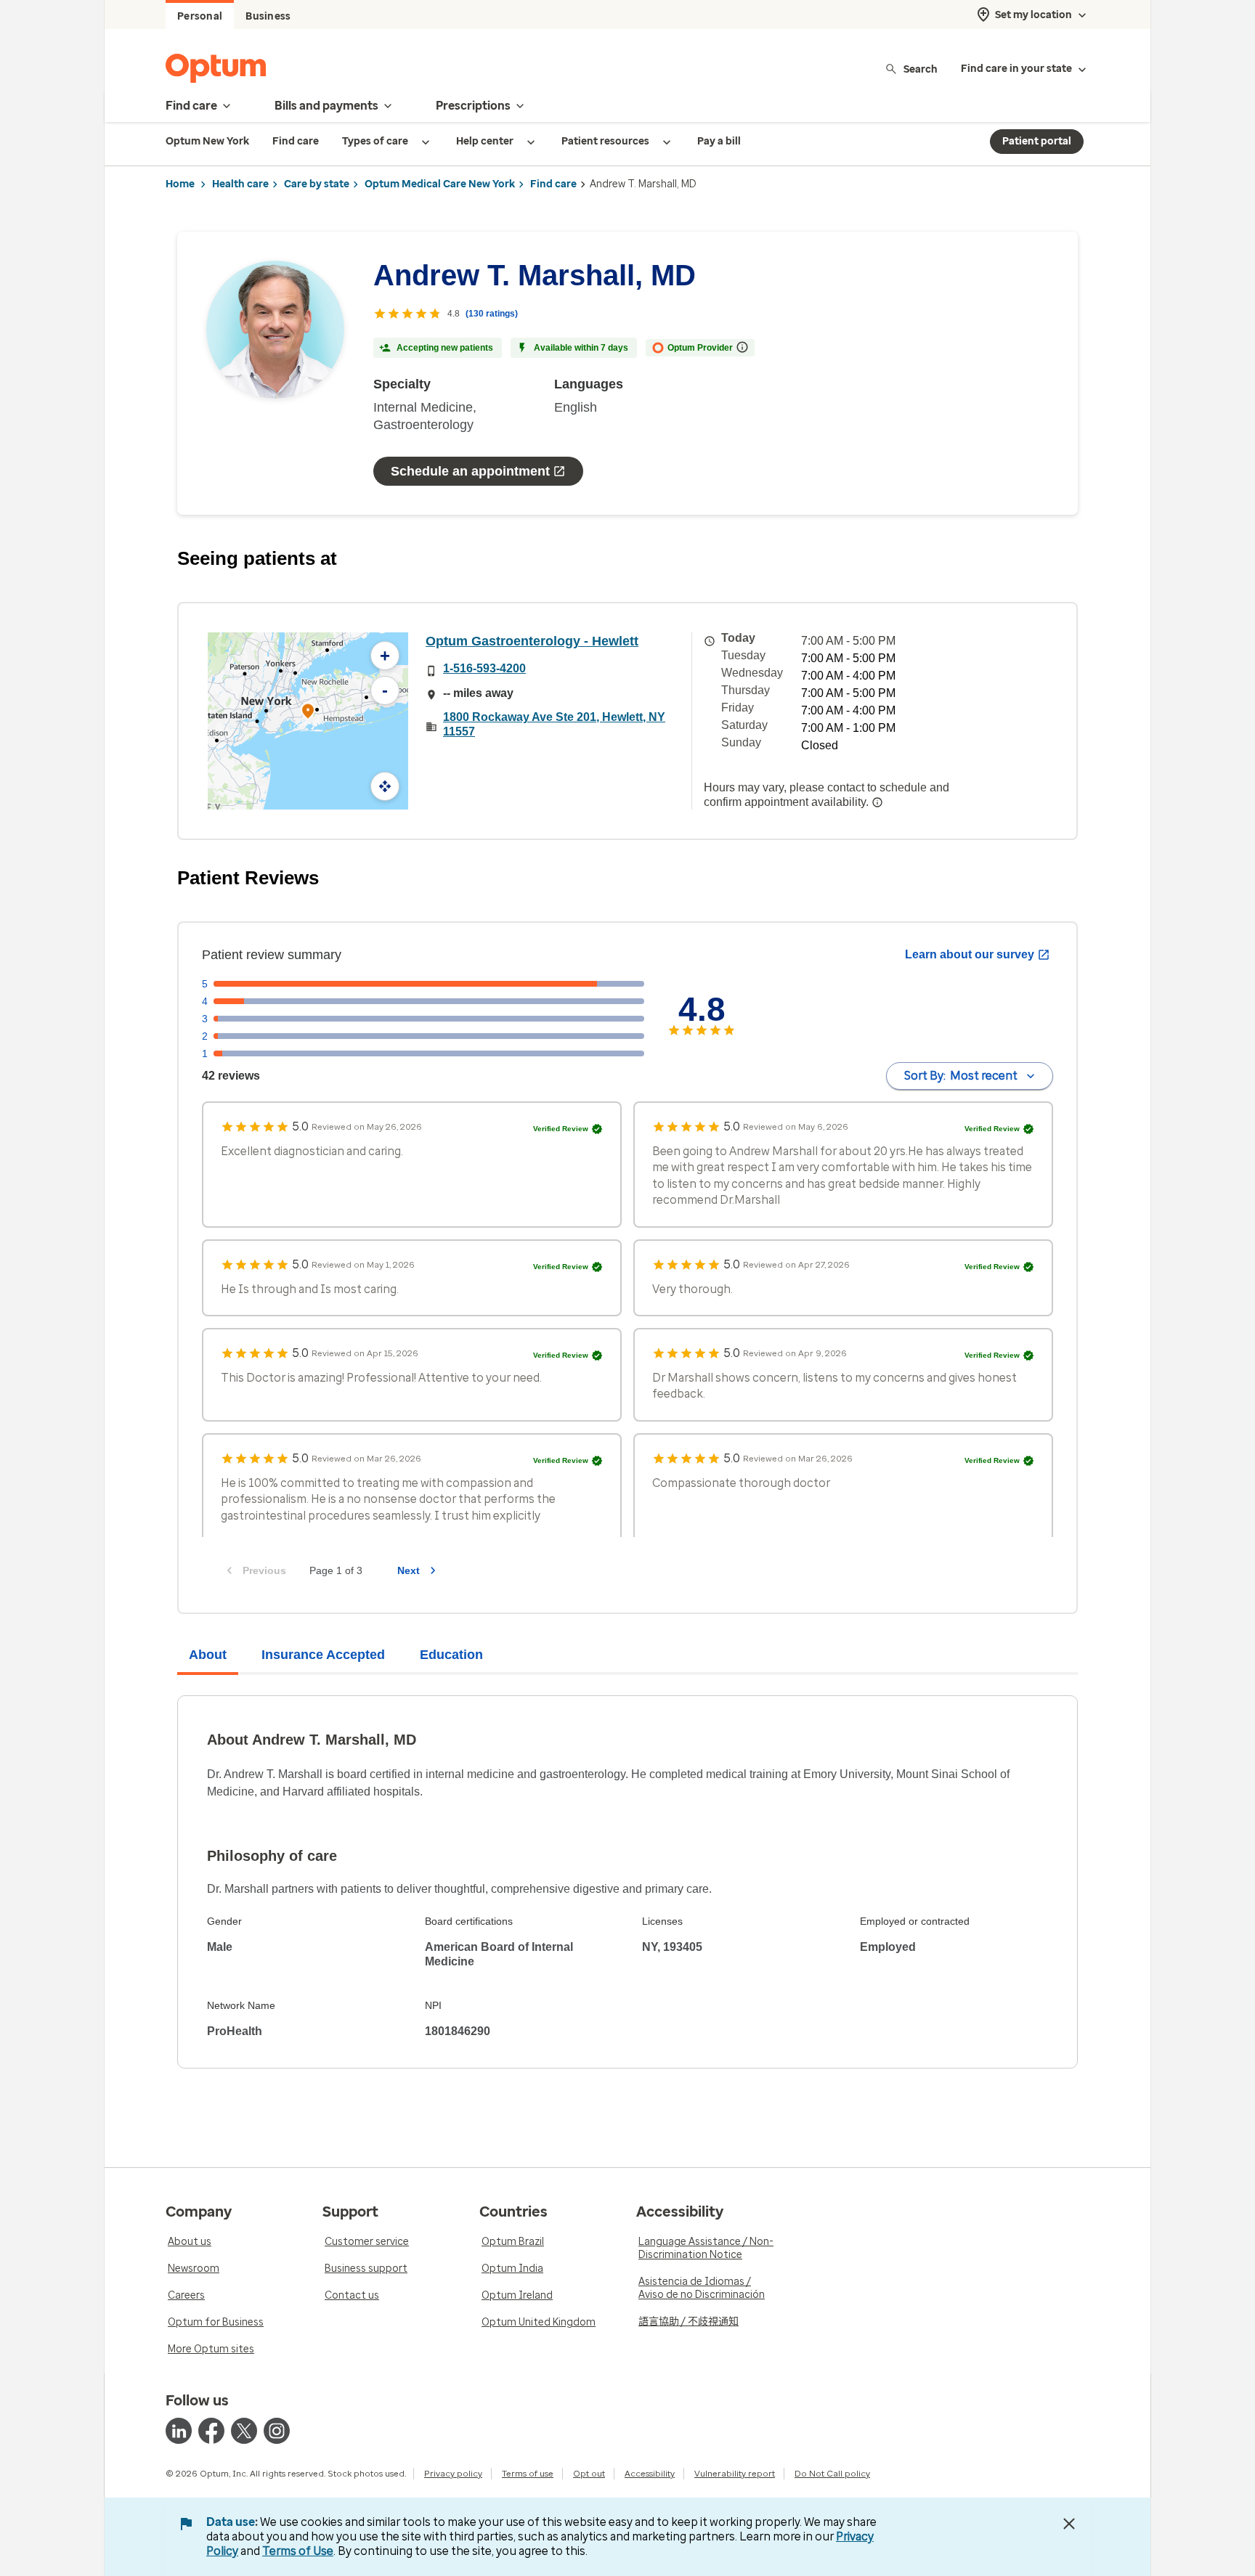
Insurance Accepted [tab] (323, 1655)
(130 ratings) (492, 314)
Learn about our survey (970, 954)
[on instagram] (277, 2431)
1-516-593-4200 (484, 668)
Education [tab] (451, 1655)
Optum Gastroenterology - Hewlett (532, 641)
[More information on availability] (877, 802)
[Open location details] (308, 713)
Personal (200, 16)
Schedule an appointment (470, 471)
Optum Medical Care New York (440, 184)
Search (921, 69)
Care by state (317, 184)
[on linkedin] (179, 2431)
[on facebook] (211, 2431)
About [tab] (208, 1655)
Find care (553, 184)
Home (180, 184)
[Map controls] (385, 786)
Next (409, 1570)
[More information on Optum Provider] (742, 347)
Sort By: (961, 1076)
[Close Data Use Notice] (1069, 2524)
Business (268, 16)
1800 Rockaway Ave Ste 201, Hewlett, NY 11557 (554, 724)
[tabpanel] (627, 1882)
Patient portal (1037, 141)
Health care (240, 184)
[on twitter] (244, 2431)
